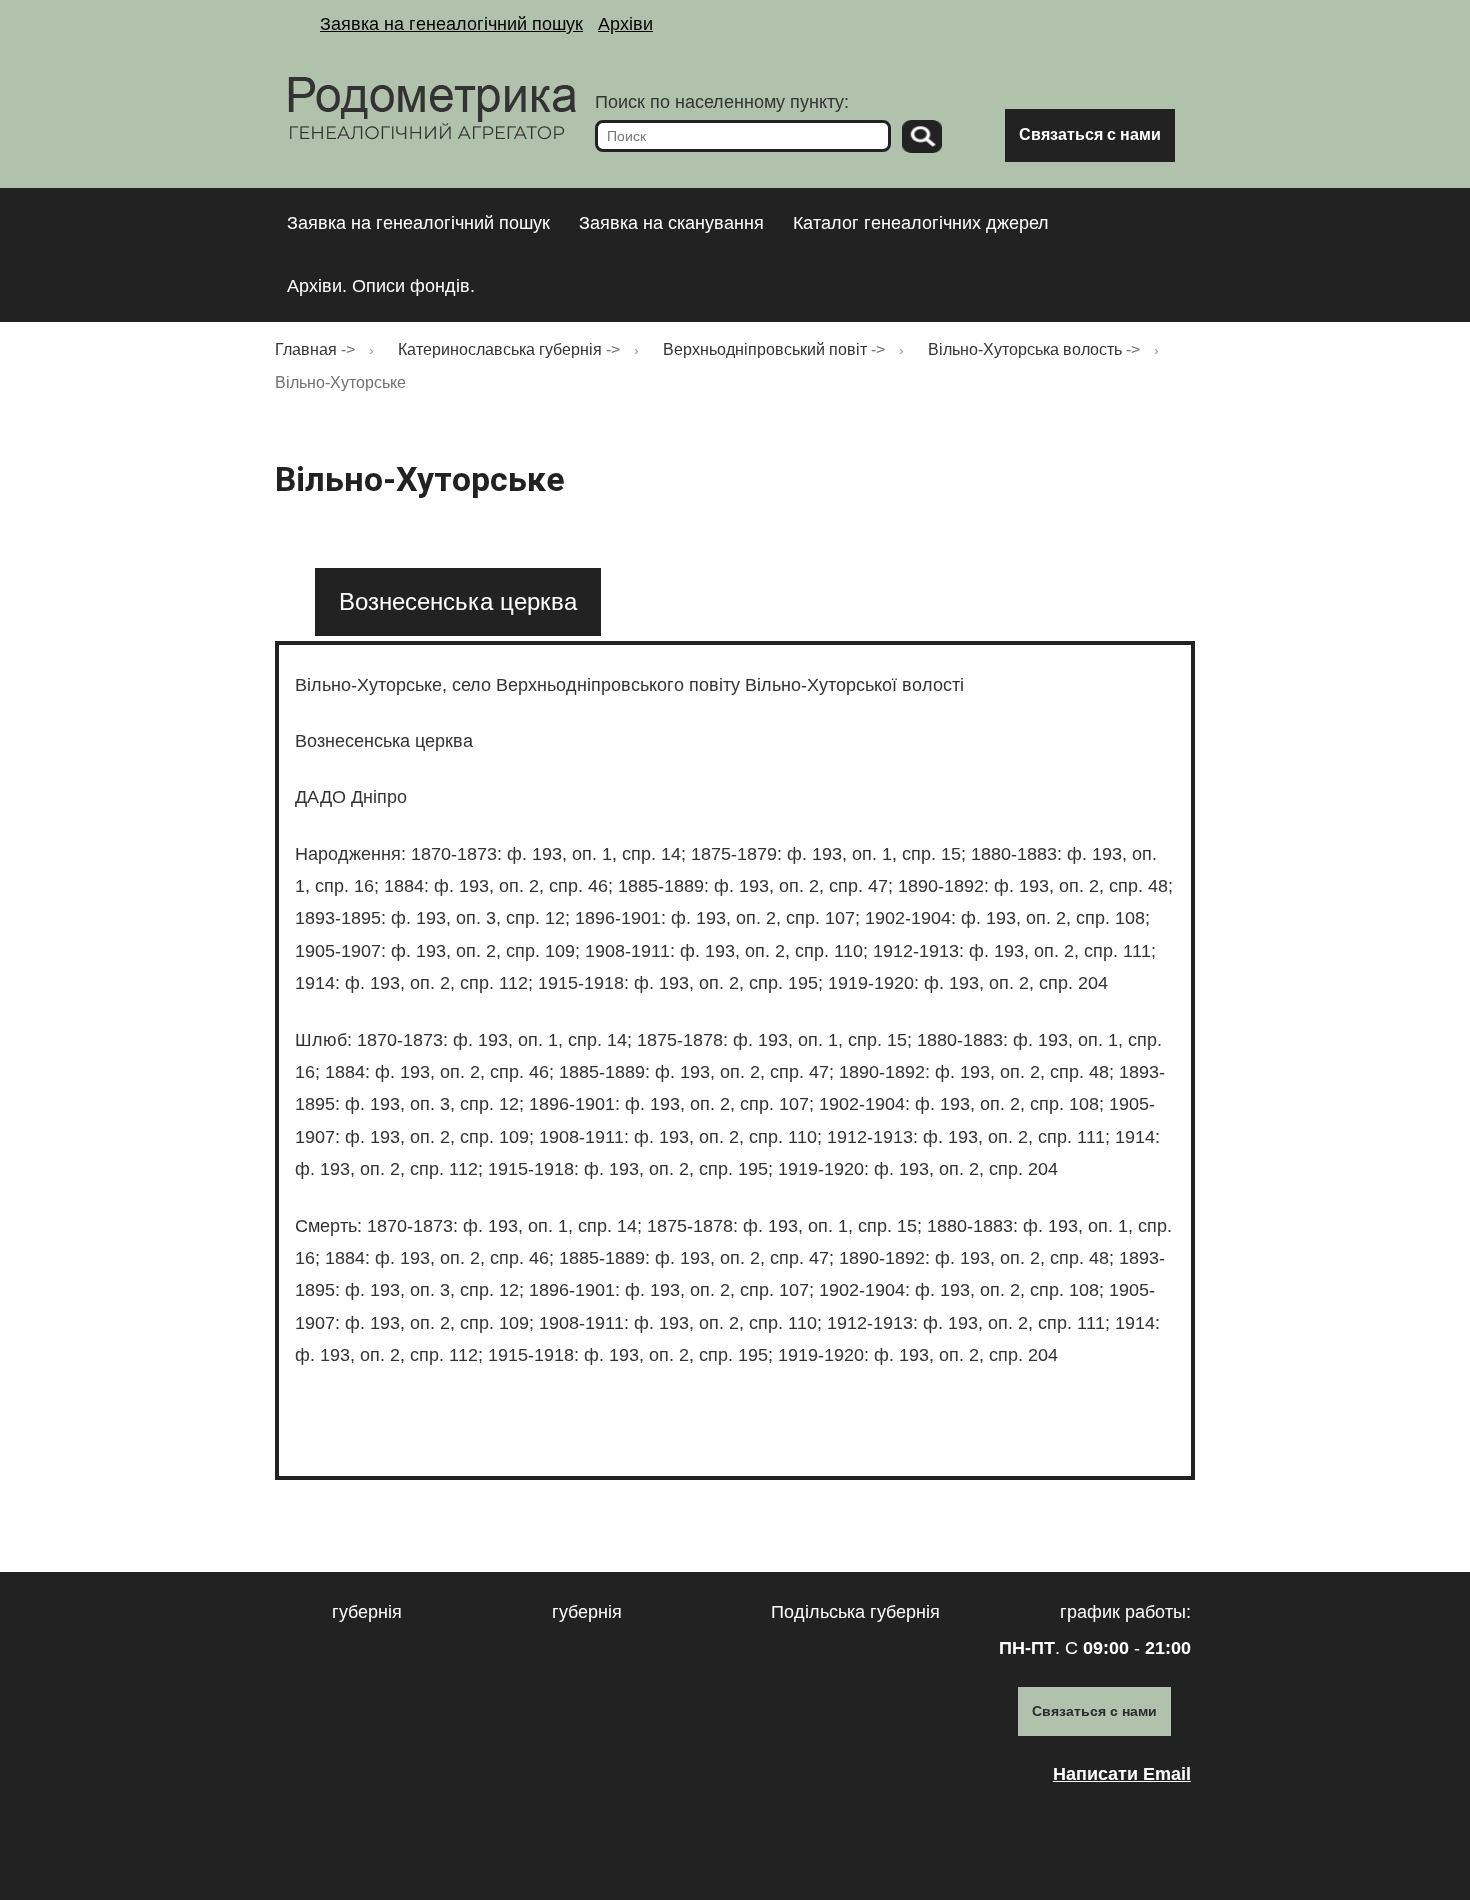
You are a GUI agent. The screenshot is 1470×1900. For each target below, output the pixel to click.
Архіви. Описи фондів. (381, 286)
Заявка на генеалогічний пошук (451, 24)
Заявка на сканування (671, 223)
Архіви (625, 24)
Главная (306, 349)
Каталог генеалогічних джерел (921, 223)
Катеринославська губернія (500, 349)
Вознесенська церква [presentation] (458, 601)
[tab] (458, 601)
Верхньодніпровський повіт (765, 349)
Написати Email (1122, 1774)
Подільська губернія (855, 1612)
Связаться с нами (1090, 134)
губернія (367, 1612)
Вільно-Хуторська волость (1025, 349)
